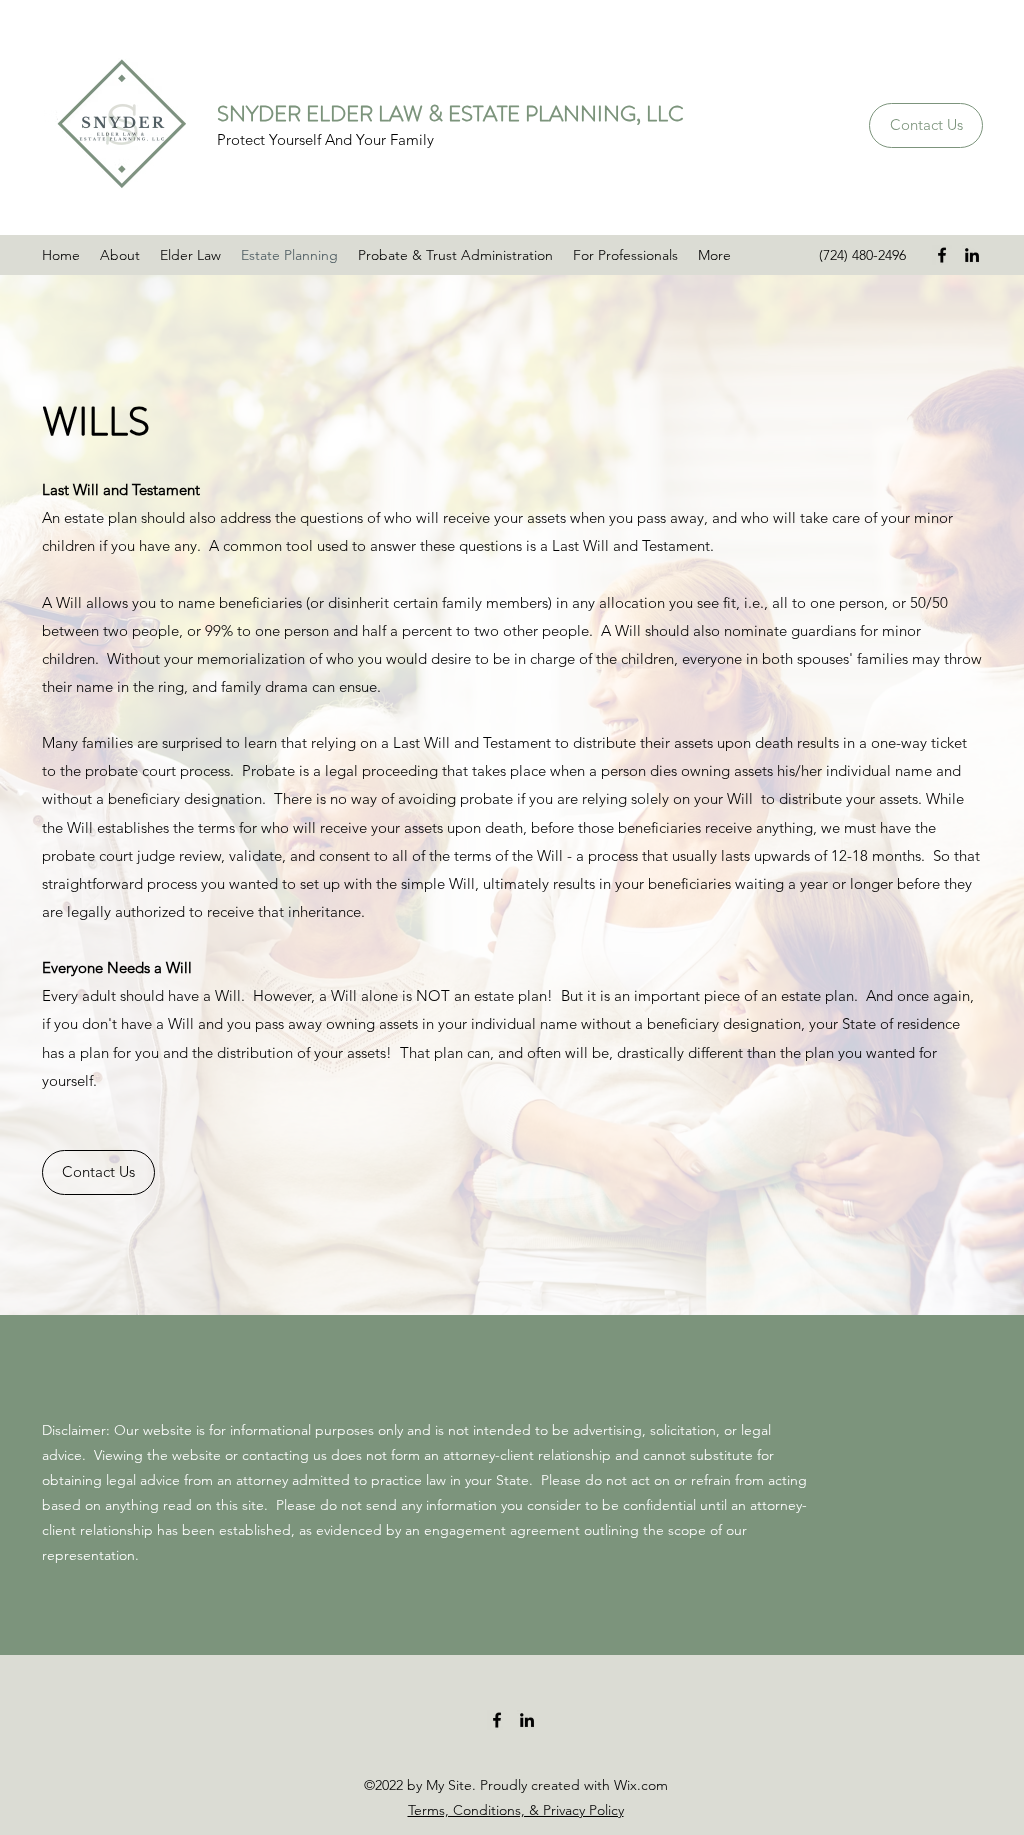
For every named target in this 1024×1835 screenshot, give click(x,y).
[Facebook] (942, 255)
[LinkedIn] (972, 255)
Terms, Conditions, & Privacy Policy (516, 1810)
